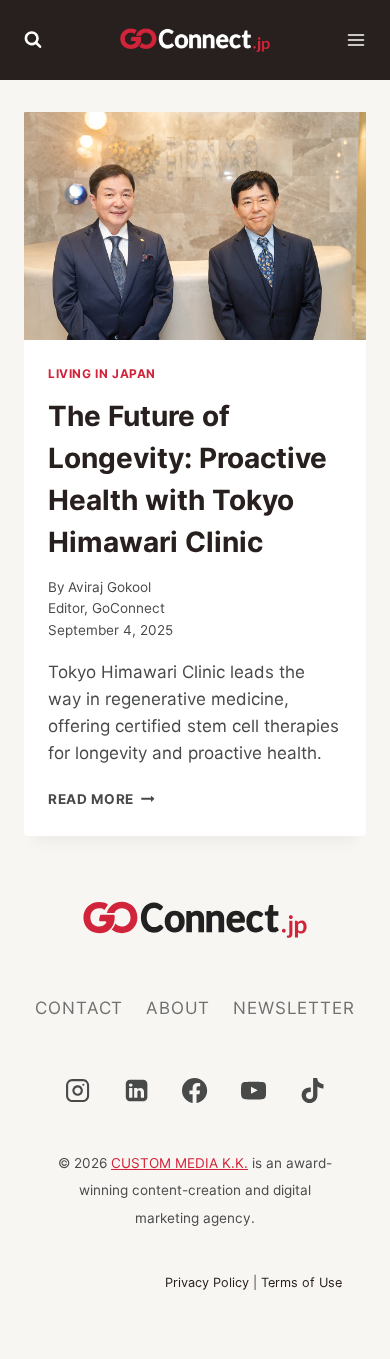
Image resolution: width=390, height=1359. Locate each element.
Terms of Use (301, 1282)
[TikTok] (313, 1090)
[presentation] (195, 226)
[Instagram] (77, 1090)
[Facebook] (195, 1090)
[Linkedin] (136, 1090)
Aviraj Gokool (109, 587)
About (178, 1008)
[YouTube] (254, 1090)
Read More (101, 799)
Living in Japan (102, 373)
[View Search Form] (33, 40)
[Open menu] (356, 40)
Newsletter (294, 1008)
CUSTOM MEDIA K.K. (179, 1163)
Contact (79, 1008)
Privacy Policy (207, 1282)
